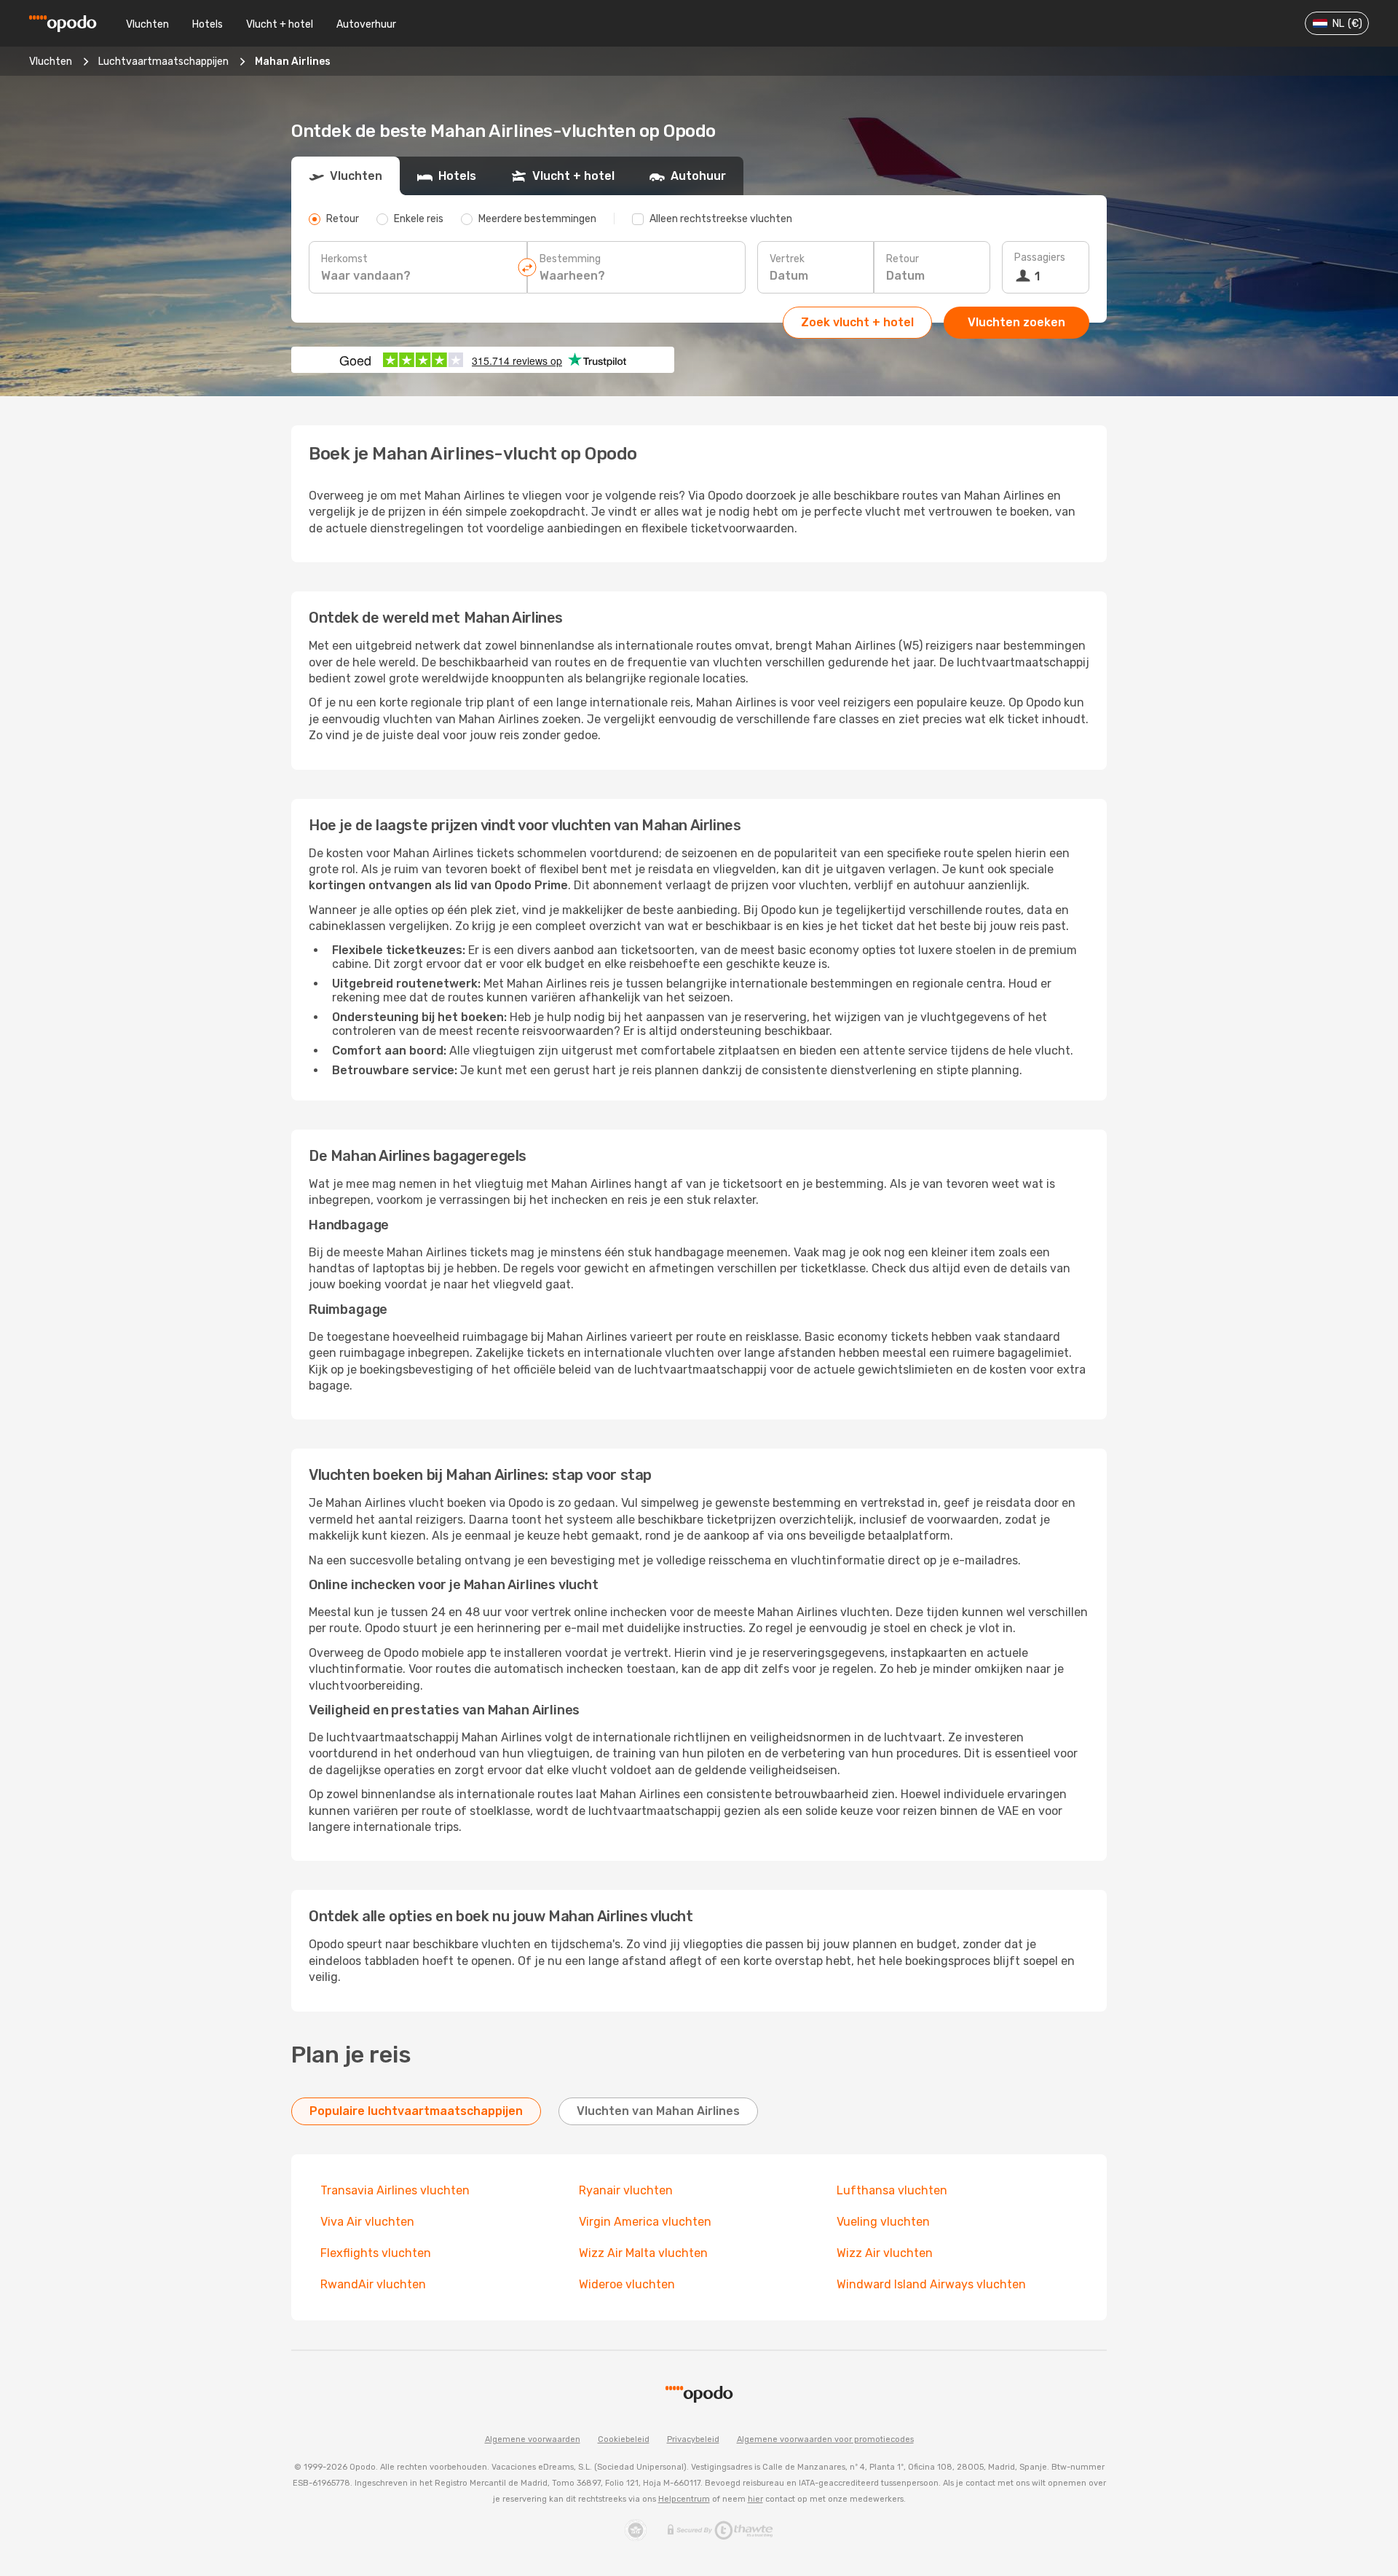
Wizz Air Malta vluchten (643, 2253)
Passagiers (1040, 257)
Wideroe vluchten (627, 2284)
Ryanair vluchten (626, 2190)
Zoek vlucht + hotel (857, 322)
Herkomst (344, 259)
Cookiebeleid (624, 2439)
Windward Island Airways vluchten (931, 2284)
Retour (903, 259)
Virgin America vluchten (645, 2222)
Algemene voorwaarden (533, 2439)
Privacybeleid (693, 2439)
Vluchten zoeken (1016, 322)
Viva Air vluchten (367, 2222)
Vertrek (787, 259)
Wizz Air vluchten (885, 2253)
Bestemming (570, 259)
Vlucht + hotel (280, 24)
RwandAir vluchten (373, 2284)
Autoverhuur (366, 24)
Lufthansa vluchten (892, 2190)
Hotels (208, 24)
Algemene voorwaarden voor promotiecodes (825, 2439)
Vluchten (147, 24)
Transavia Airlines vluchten (395, 2190)
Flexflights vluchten (376, 2253)
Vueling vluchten (883, 2222)
